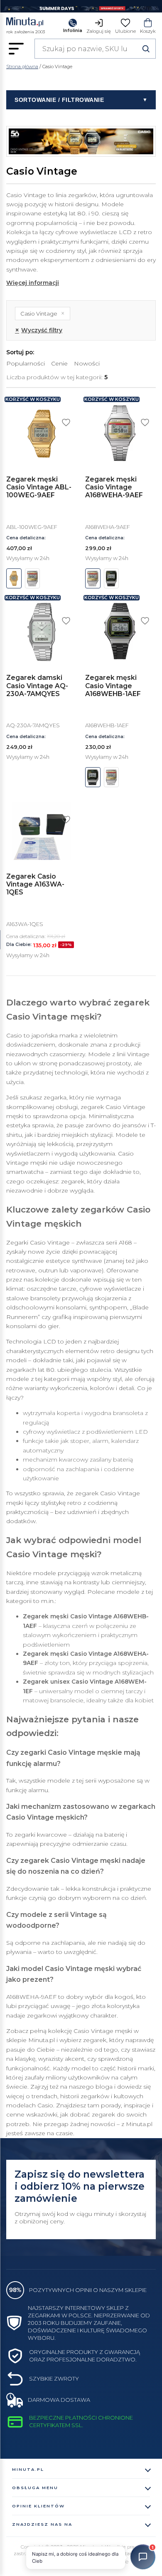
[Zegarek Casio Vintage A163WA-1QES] (42, 831)
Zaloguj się (99, 31)
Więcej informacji (33, 283)
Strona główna (22, 67)
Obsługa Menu (35, 2488)
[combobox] (95, 49)
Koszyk (148, 31)
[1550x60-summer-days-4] (81, 6)
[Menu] (16, 49)
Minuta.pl (28, 2469)
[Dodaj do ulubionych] (66, 422)
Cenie (59, 363)
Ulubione (125, 31)
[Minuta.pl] (26, 23)
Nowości (87, 363)
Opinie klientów (38, 2506)
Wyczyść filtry (39, 330)
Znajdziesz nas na (42, 2524)
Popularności (26, 363)
